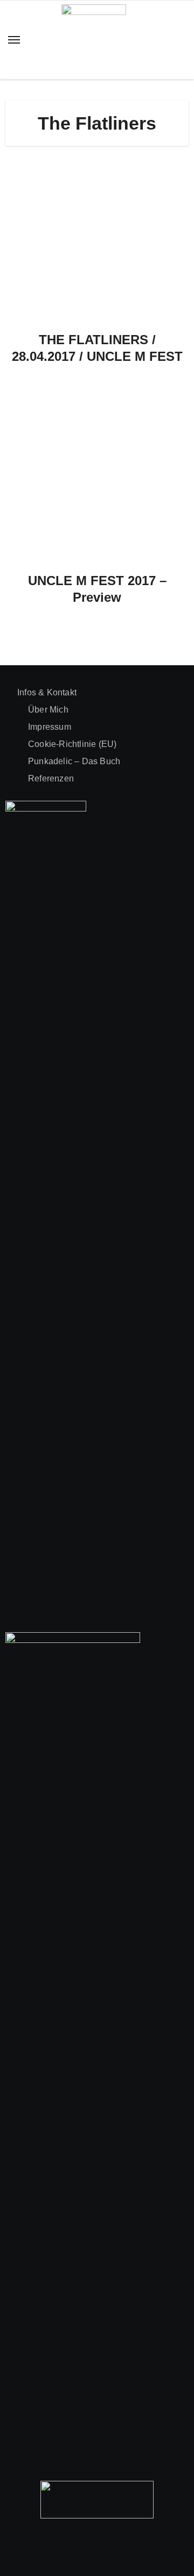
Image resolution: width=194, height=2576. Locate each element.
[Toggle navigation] (14, 40)
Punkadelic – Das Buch (74, 761)
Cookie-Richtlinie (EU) (72, 744)
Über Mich (48, 710)
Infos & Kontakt (47, 692)
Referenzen (51, 778)
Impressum (50, 727)
